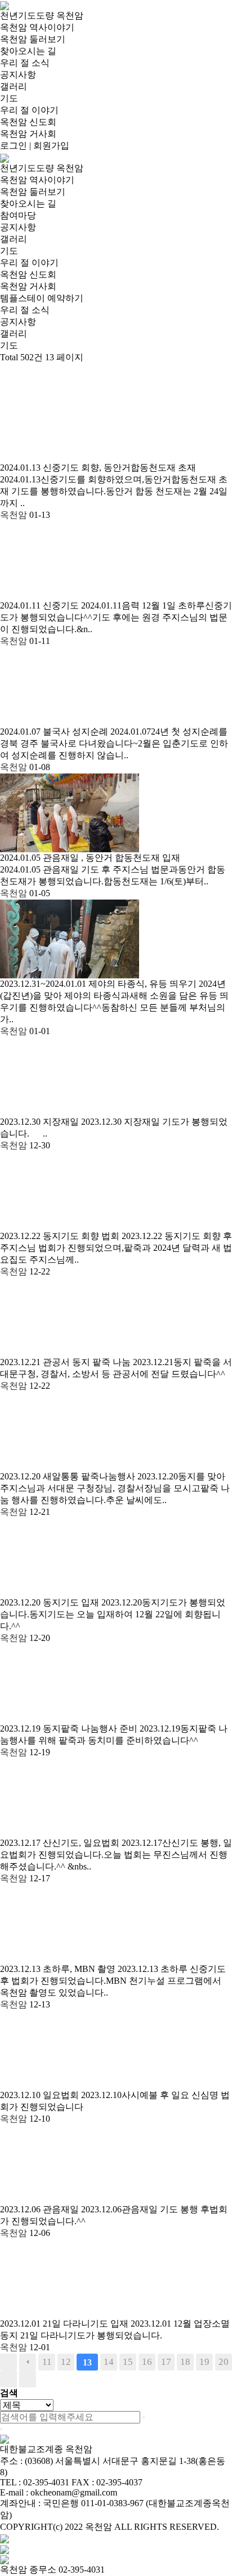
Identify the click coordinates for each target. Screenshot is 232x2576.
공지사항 (18, 75)
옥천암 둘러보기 (33, 39)
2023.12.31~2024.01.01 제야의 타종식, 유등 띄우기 (99, 984)
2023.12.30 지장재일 (41, 1122)
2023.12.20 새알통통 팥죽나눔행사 (69, 1476)
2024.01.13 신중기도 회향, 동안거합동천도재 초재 (98, 468)
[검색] (144, 2417)
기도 (9, 98)
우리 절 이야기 (29, 110)
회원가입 (51, 146)
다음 (8, 2379)
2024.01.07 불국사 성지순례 (55, 732)
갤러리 (14, 86)
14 (109, 2362)
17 (166, 2362)
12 (66, 2362)
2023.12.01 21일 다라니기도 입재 (65, 2324)
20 (224, 2362)
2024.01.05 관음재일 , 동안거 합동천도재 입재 (90, 858)
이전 (28, 2362)
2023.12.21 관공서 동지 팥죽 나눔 (66, 1362)
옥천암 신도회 (28, 122)
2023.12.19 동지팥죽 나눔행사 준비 (70, 1728)
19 (204, 2362)
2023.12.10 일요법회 (41, 2095)
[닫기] (1, 2429)
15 (128, 2362)
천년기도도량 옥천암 (42, 15)
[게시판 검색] (6, 374)
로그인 (14, 146)
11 (47, 2362)
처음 (8, 2362)
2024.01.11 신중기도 (41, 605)
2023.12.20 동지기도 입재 (51, 1602)
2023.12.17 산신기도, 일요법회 (61, 1843)
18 (185, 2362)
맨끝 (28, 2379)
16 (147, 2362)
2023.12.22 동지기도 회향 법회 (61, 1236)
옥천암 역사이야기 (37, 27)
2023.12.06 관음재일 (41, 2209)
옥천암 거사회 (28, 134)
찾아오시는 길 (28, 51)
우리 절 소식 (25, 63)
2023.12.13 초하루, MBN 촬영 (59, 1969)
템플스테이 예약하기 (42, 298)
